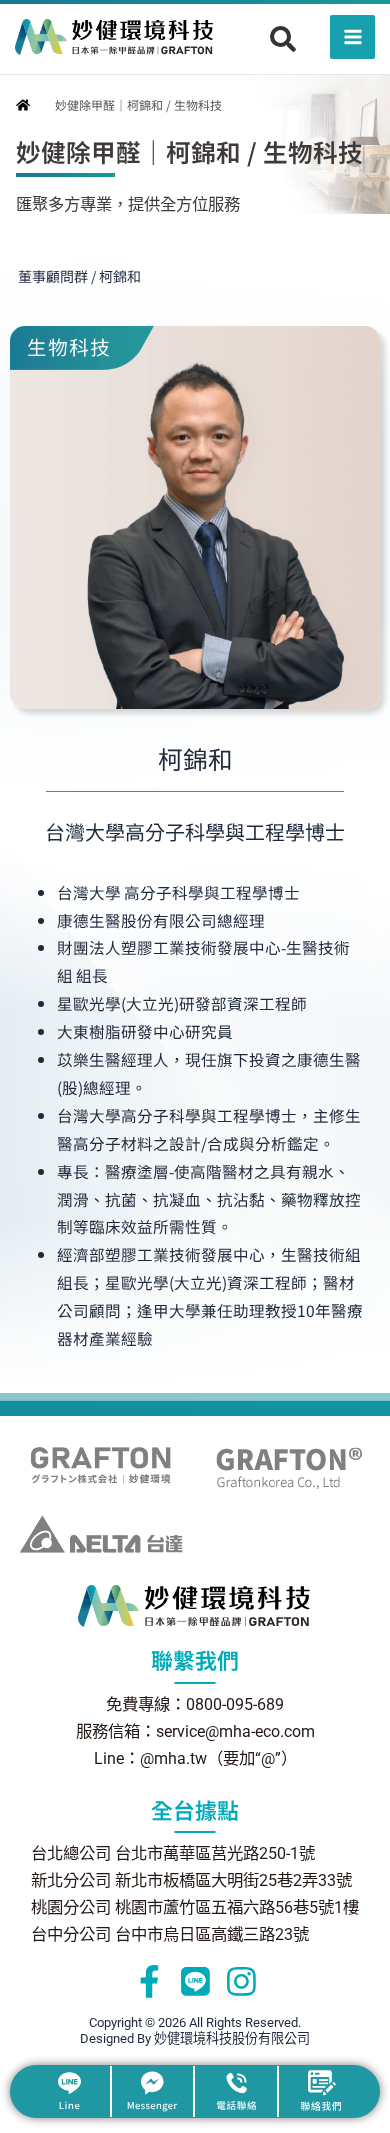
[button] (283, 39)
